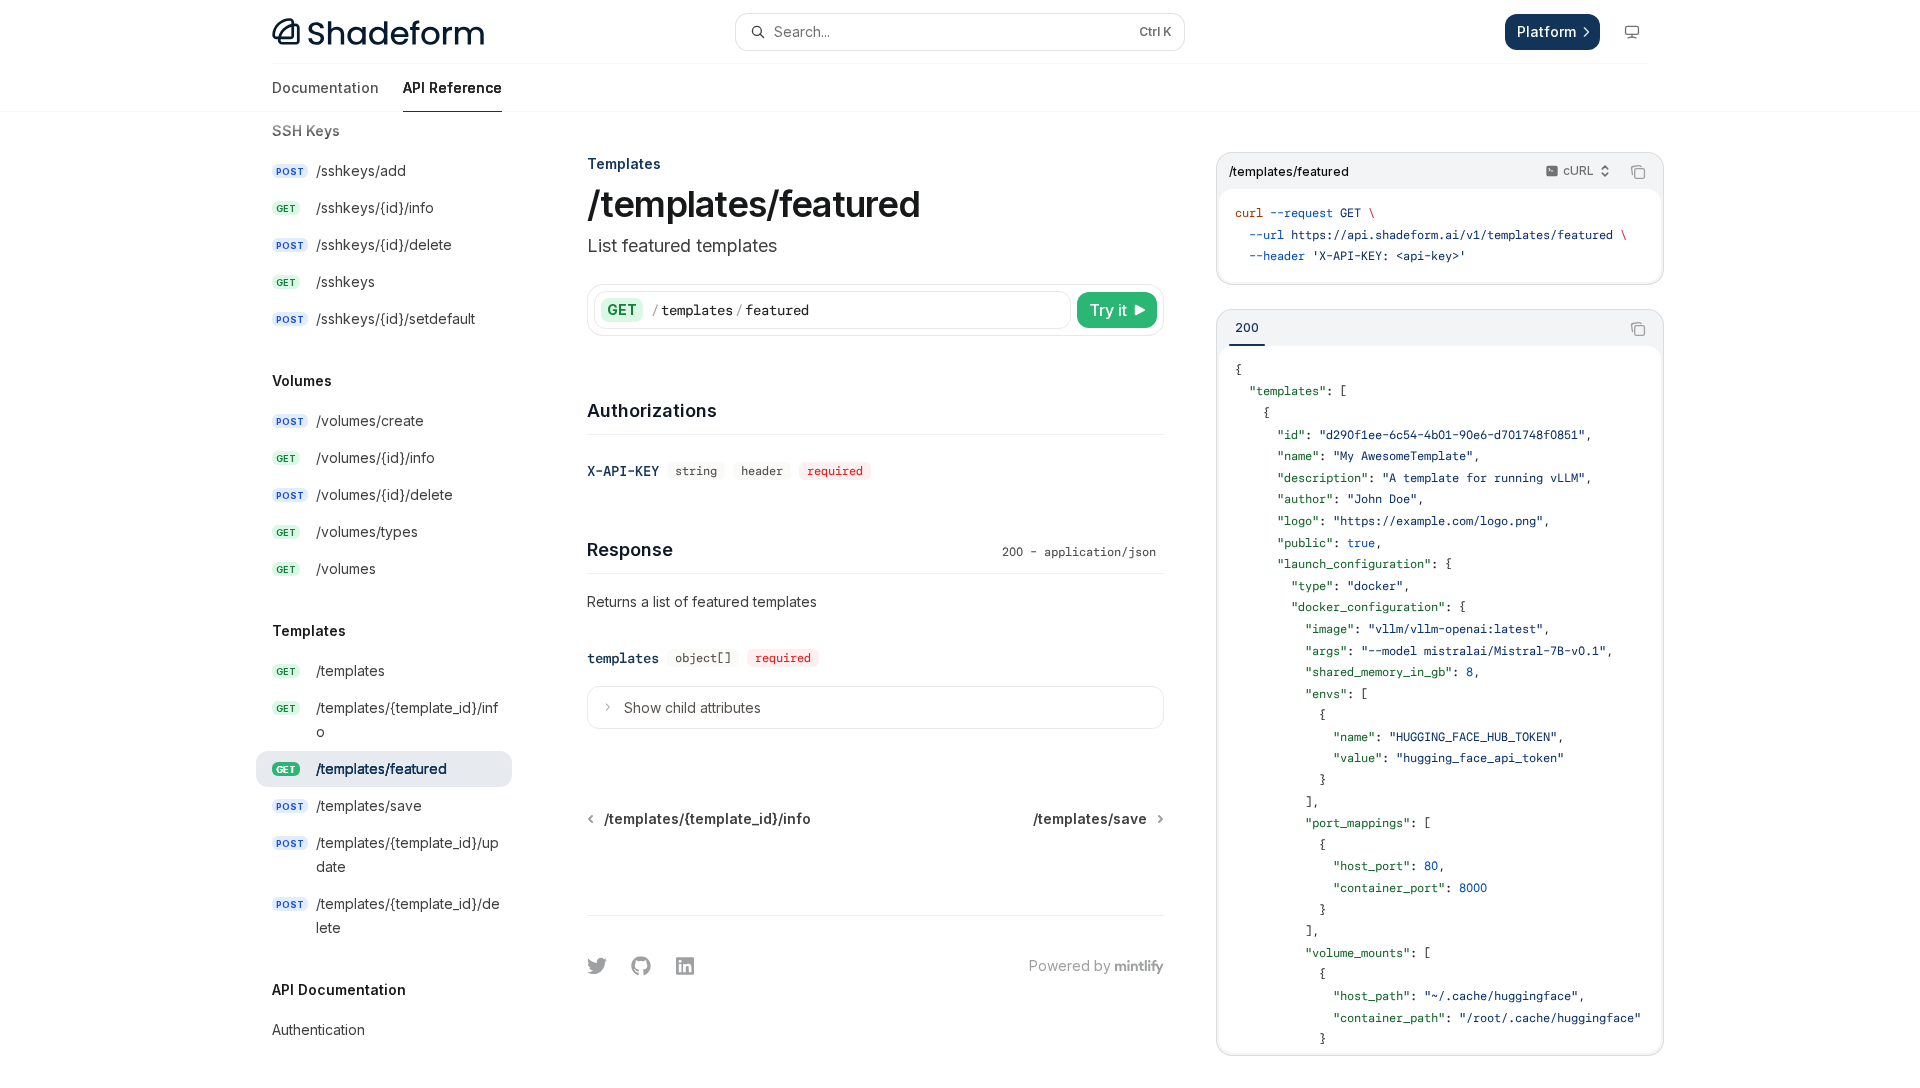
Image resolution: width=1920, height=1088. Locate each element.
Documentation (325, 87)
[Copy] (1052, 310)
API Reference (452, 87)
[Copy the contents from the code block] (1638, 172)
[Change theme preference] (1632, 32)
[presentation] (400, 600)
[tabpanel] (1440, 699)
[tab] (1247, 328)
